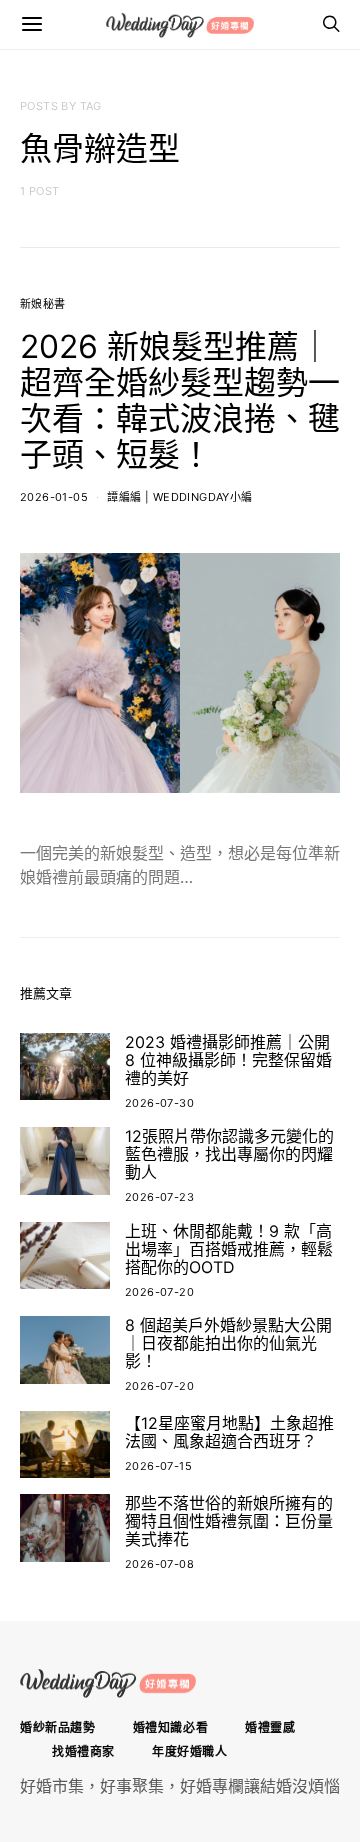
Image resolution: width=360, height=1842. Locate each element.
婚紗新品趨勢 (58, 1727)
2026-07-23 (159, 1197)
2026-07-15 (158, 1466)
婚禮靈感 (270, 1727)
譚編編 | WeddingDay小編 (179, 497)
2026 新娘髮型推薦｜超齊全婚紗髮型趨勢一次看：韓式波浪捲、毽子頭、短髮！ (180, 400)
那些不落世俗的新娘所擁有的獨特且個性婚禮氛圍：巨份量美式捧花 (229, 1521)
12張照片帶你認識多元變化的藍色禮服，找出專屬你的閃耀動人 (229, 1154)
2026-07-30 (159, 1103)
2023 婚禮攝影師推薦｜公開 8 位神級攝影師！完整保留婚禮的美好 (228, 1060)
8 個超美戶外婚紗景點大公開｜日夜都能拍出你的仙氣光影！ (228, 1343)
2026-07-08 (159, 1564)
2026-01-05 (54, 497)
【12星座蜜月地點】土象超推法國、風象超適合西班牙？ (229, 1432)
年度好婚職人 (190, 1751)
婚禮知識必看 (171, 1727)
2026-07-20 (159, 1292)
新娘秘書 (43, 304)
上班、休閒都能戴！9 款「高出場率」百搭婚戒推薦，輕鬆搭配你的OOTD (229, 1249)
